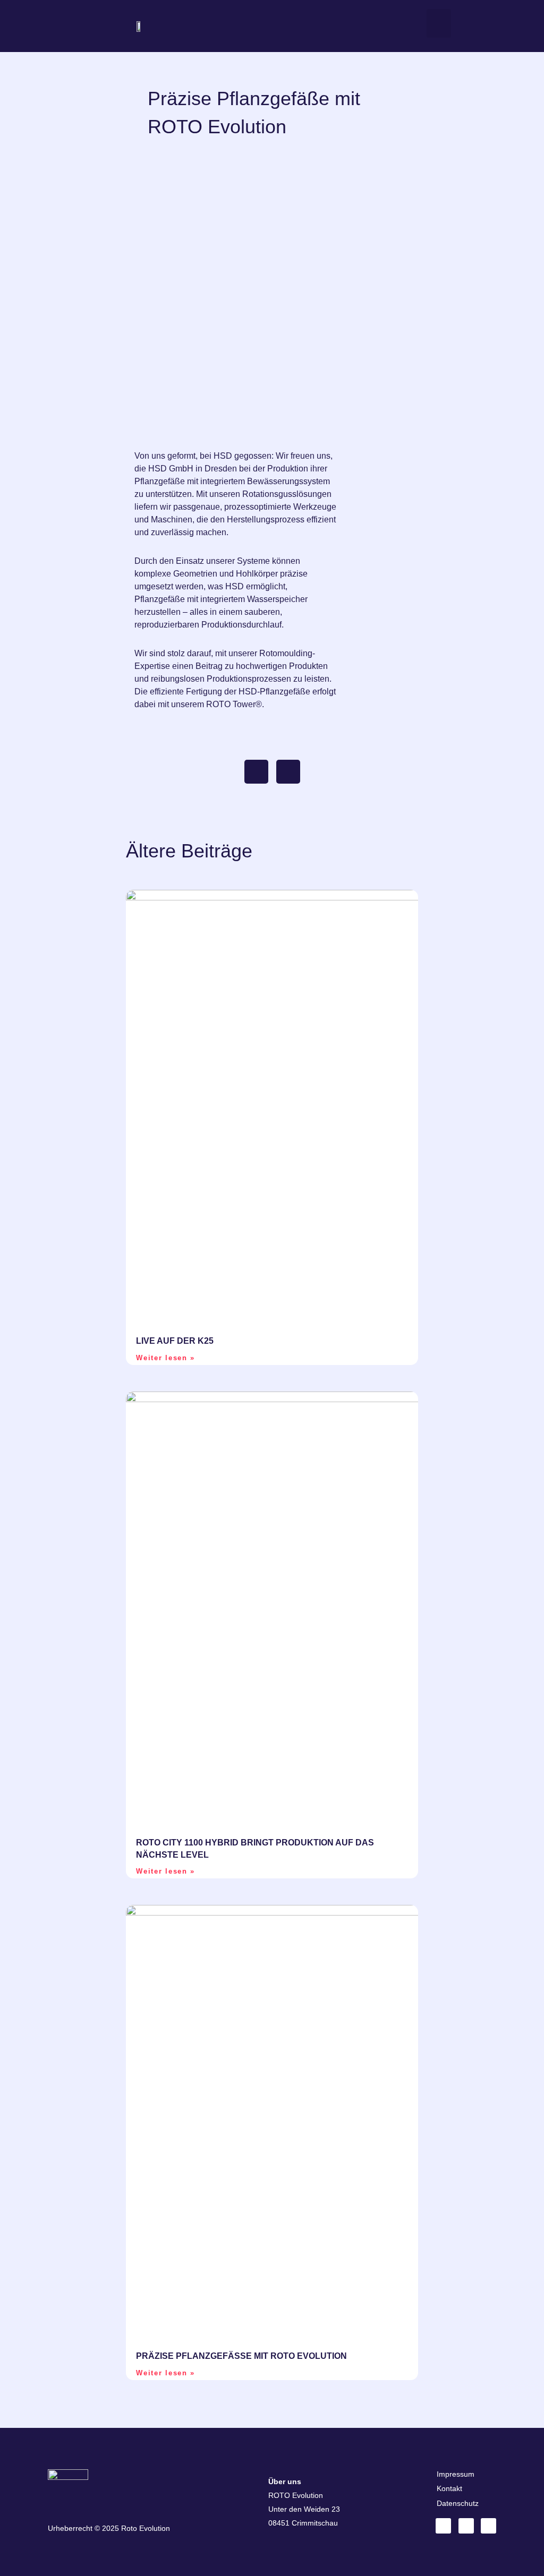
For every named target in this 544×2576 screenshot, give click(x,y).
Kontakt (449, 2488)
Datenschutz (458, 2503)
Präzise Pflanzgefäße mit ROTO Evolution (241, 2356)
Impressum (456, 2474)
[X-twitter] (466, 2526)
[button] (439, 23)
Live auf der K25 (175, 1341)
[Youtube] (488, 2526)
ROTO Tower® (234, 704)
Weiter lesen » (165, 1358)
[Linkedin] (443, 2526)
